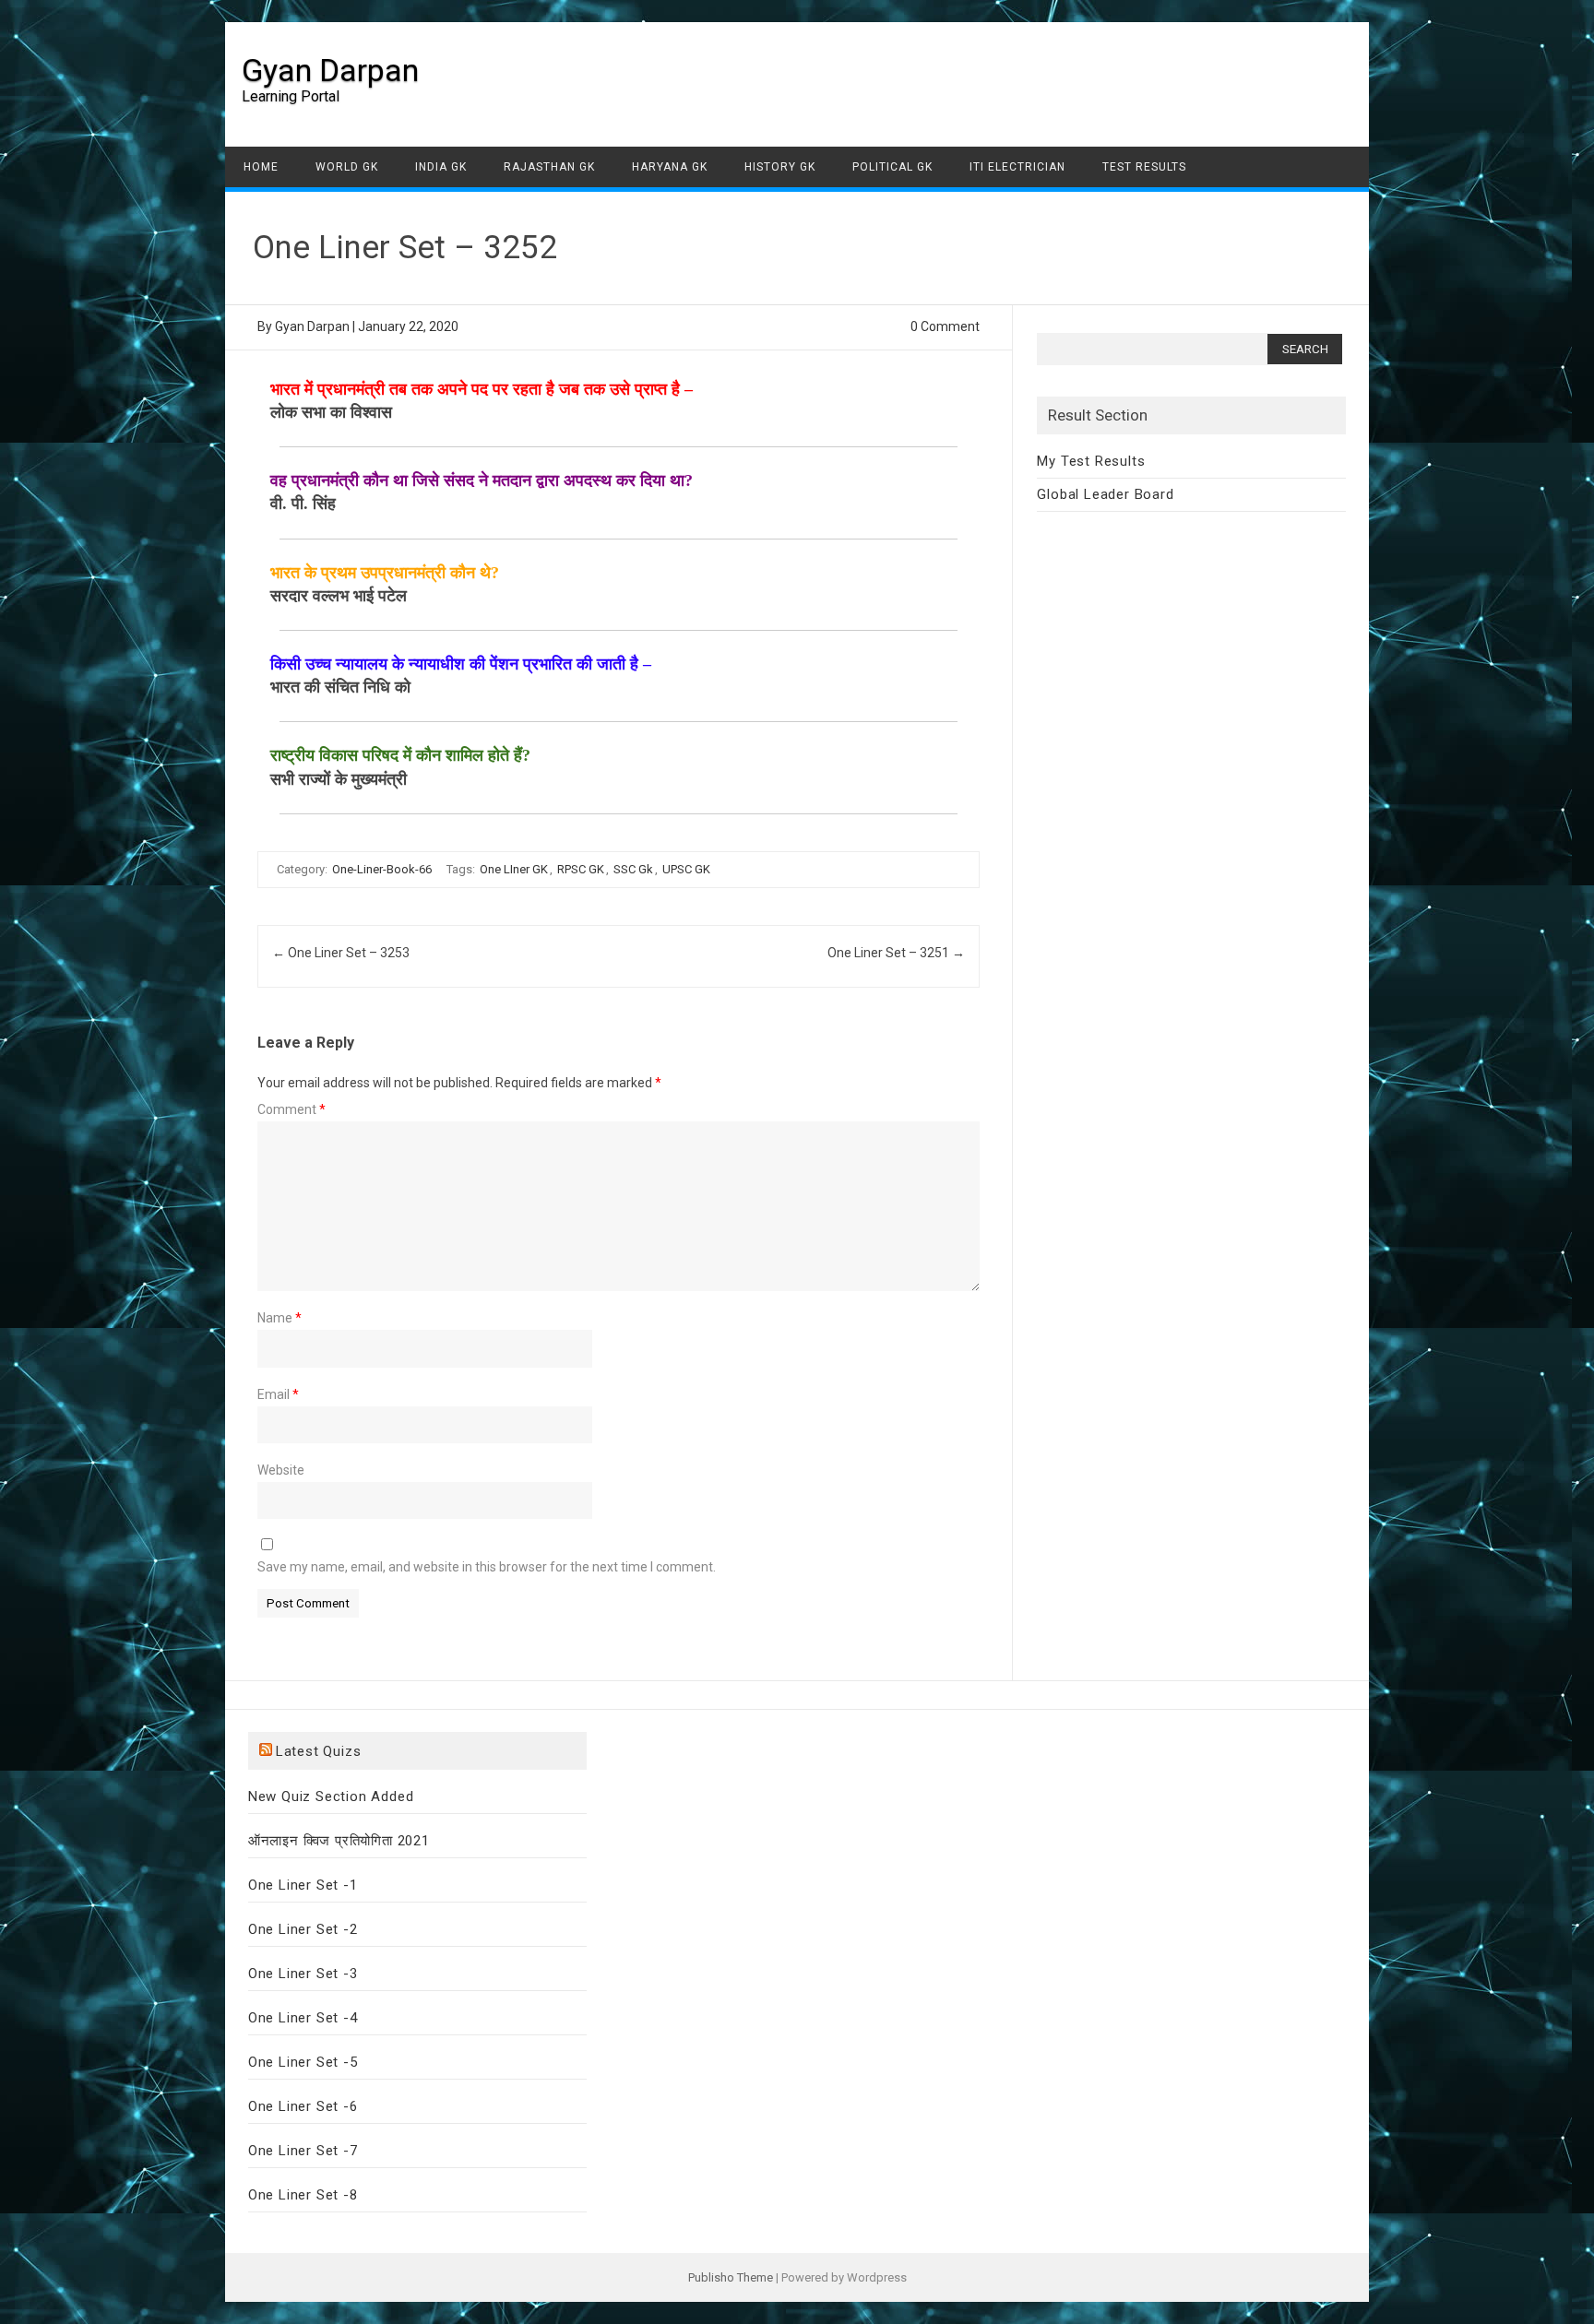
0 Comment (945, 326)
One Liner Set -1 (303, 1885)
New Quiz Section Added (331, 1796)
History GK (780, 167)
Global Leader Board (1105, 494)
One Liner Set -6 (303, 2106)
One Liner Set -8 (303, 2195)
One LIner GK (514, 869)
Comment (291, 1109)
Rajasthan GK (549, 167)
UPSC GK (686, 869)
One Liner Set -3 (303, 1974)
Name (280, 1318)
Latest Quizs (319, 1751)
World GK (347, 167)
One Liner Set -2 (303, 1929)
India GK (441, 167)
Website (281, 1470)
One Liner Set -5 (303, 2062)
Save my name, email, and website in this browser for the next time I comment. (487, 1567)
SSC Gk (633, 869)
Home (261, 167)
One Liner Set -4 (303, 2018)
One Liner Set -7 (303, 2151)
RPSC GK (581, 869)
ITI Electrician (1017, 167)
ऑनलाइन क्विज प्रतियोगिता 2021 (339, 1841)
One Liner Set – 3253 (341, 953)
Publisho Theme (731, 2277)
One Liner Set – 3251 (896, 953)
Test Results (1144, 167)
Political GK (892, 167)
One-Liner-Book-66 (382, 869)
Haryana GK (670, 167)
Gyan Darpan (330, 70)
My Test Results (1091, 461)
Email (278, 1394)
